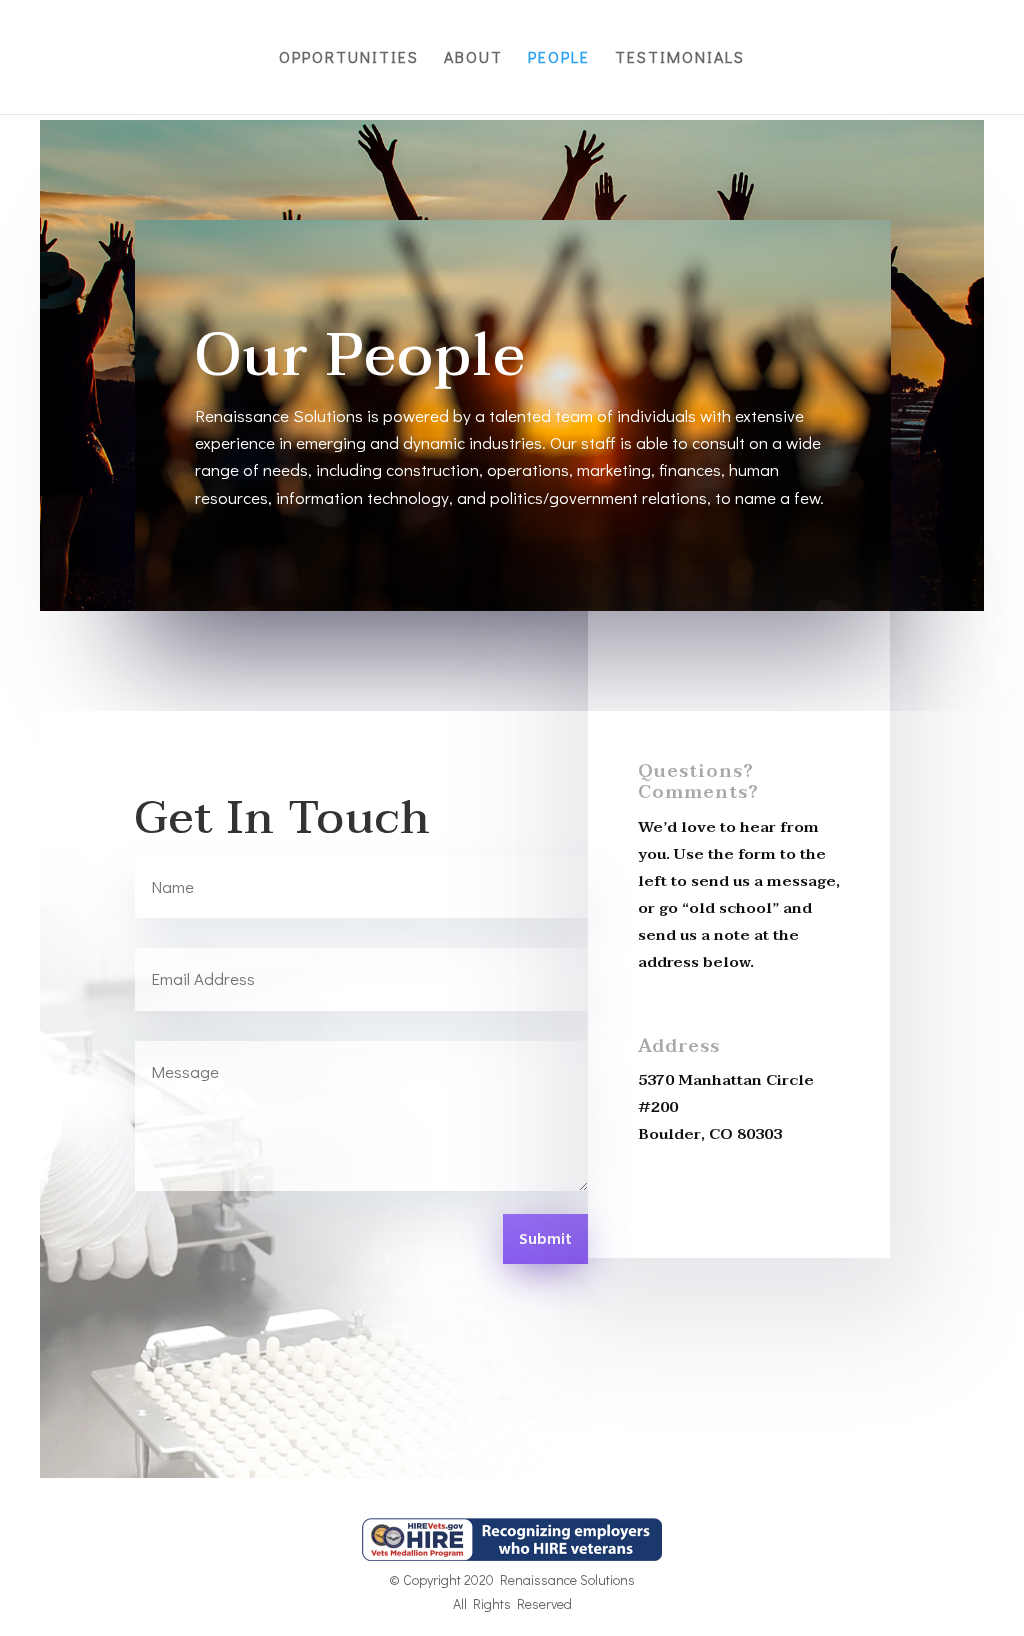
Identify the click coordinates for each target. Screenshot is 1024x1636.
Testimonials (680, 58)
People (559, 58)
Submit (545, 1240)
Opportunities (349, 58)
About (473, 58)
